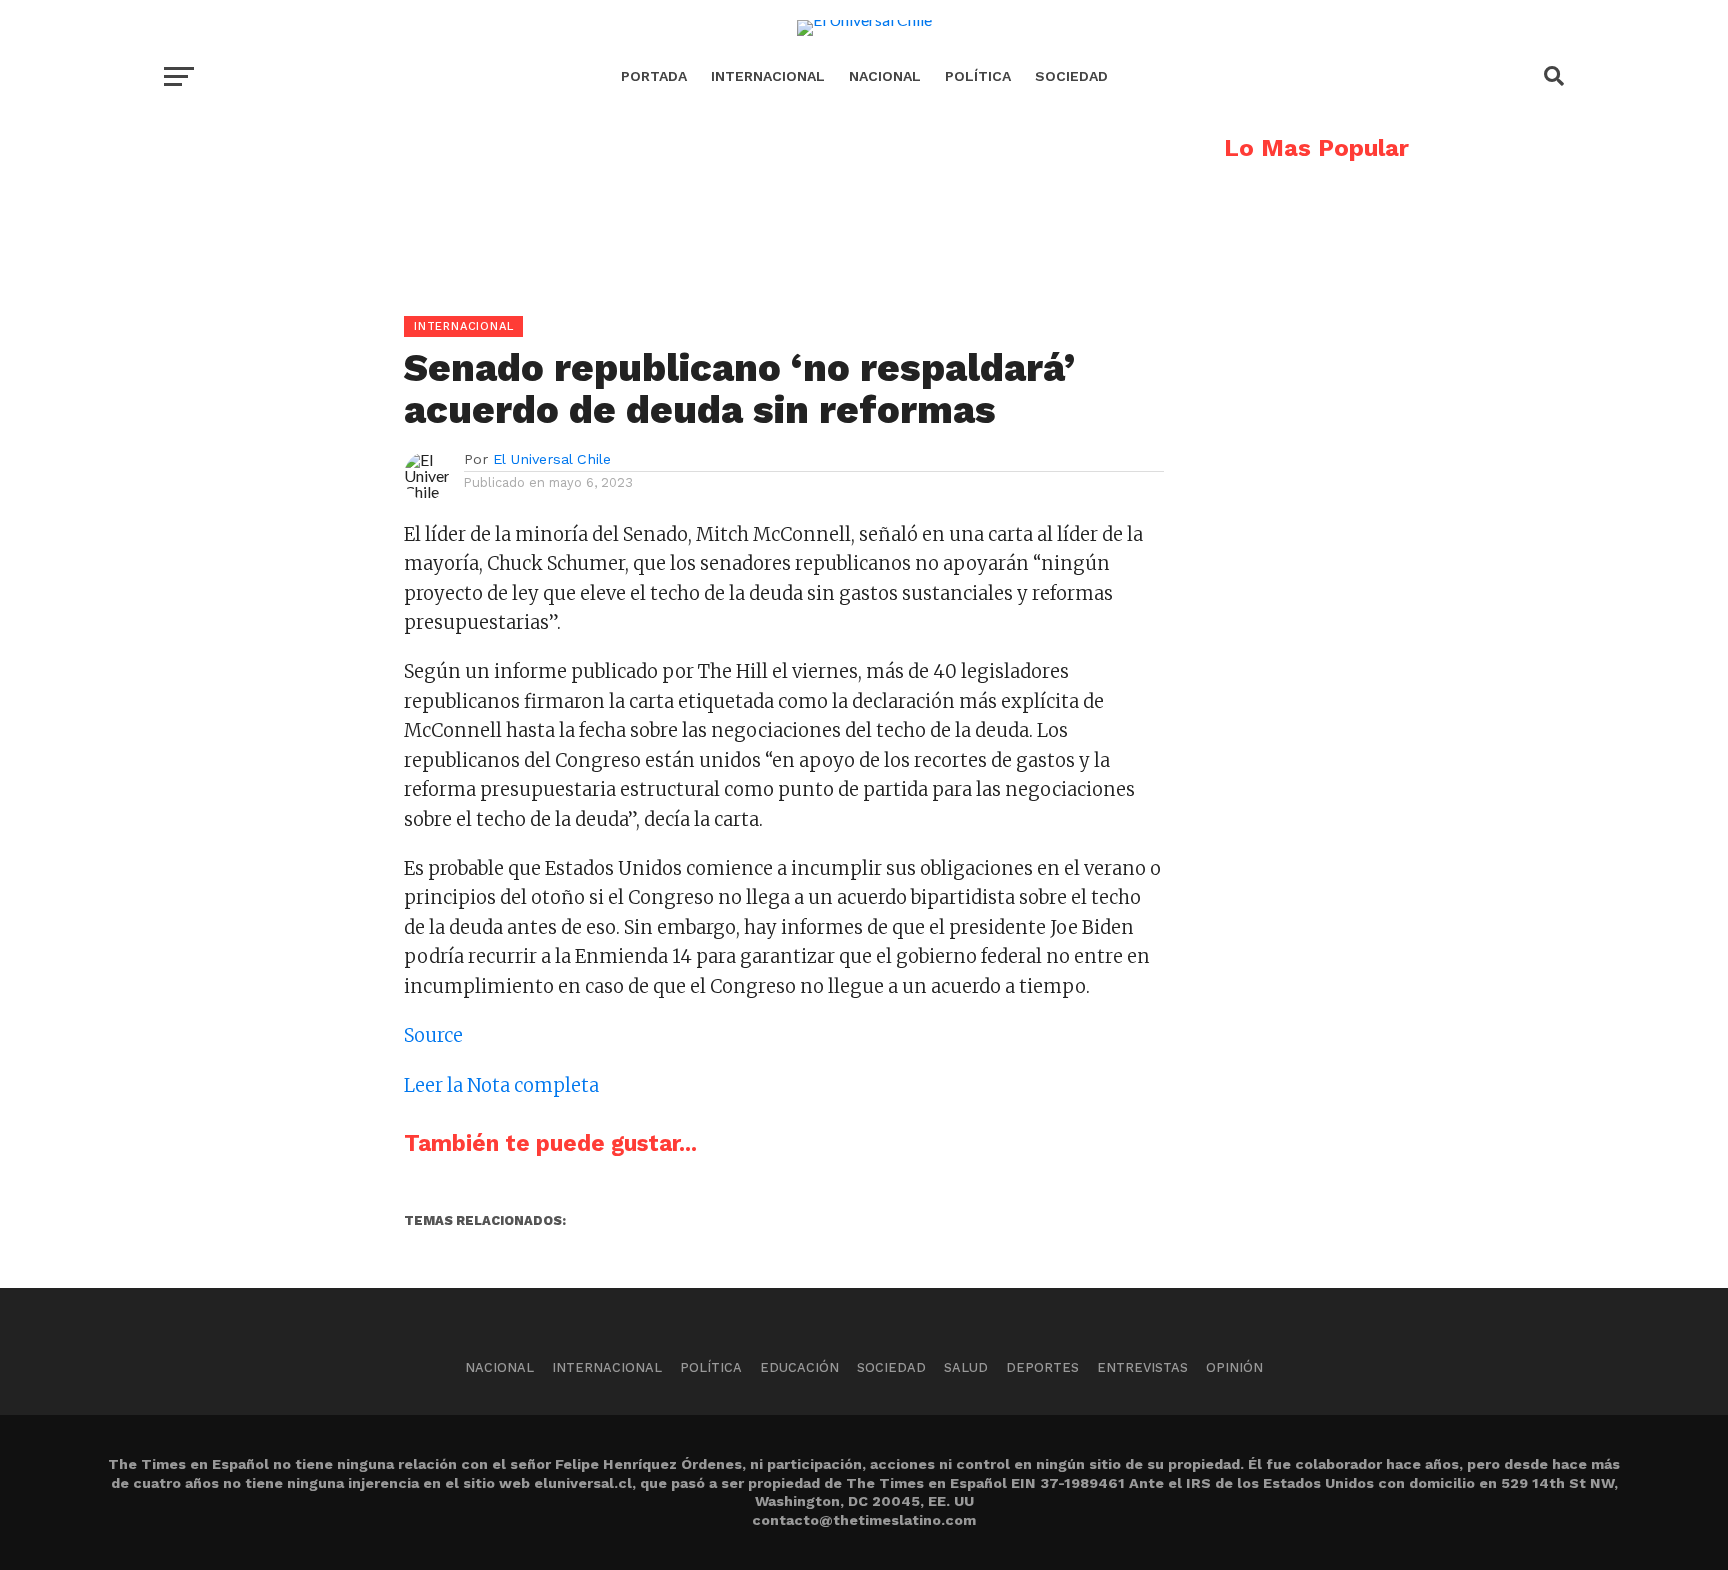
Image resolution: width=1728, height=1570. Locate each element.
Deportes (1042, 1367)
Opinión (1234, 1367)
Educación (799, 1367)
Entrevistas (1142, 1367)
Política (978, 76)
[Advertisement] (664, 276)
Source (433, 1035)
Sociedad (1071, 76)
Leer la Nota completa (501, 1085)
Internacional (768, 76)
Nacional (885, 76)
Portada (654, 76)
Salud (966, 1367)
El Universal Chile (552, 459)
